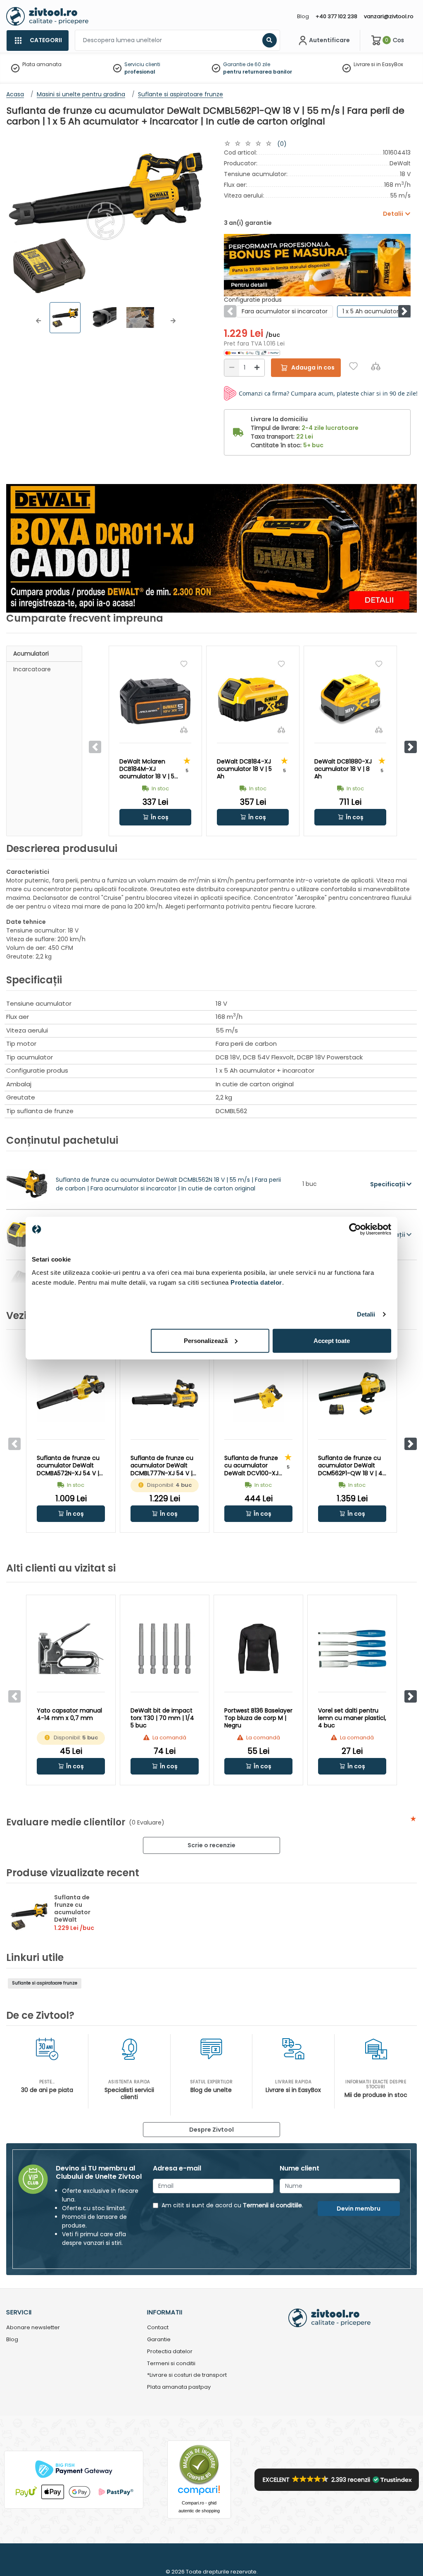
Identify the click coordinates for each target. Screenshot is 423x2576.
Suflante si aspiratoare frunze (45, 1983)
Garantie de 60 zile (247, 64)
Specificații (388, 1184)
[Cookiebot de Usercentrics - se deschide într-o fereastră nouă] (355, 1229)
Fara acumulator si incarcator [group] (285, 311)
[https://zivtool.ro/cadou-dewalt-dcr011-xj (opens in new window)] (211, 548)
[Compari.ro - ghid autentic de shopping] (199, 2465)
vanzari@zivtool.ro (389, 16)
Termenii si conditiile (272, 2205)
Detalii (366, 1314)
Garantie (159, 2340)
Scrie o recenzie (211, 1845)
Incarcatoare (32, 669)
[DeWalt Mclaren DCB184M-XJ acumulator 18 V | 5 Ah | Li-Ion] (155, 700)
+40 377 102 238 (336, 16)
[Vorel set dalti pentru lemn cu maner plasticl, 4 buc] (352, 1649)
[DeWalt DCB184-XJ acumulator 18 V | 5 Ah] (253, 700)
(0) (282, 144)
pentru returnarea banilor (258, 72)
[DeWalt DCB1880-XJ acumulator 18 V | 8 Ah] (350, 700)
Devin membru (359, 2209)
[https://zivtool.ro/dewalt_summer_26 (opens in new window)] (317, 265)
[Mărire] (257, 368)
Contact (158, 2328)
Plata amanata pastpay (179, 2387)
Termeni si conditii (171, 2364)
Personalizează (206, 1340)
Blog (303, 16)
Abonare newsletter (33, 2328)
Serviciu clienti (142, 64)
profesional (140, 72)
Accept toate (332, 1340)
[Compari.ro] (199, 2492)
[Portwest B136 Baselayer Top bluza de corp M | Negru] (258, 1649)
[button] (38, 321)
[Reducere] (232, 368)
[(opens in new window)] (252, 352)
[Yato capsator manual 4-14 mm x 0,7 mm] (71, 1649)
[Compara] (376, 366)
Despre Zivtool (211, 2130)
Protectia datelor (170, 2352)
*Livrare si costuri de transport (187, 2375)
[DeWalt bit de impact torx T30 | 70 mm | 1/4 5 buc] (165, 1649)
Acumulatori (31, 654)
